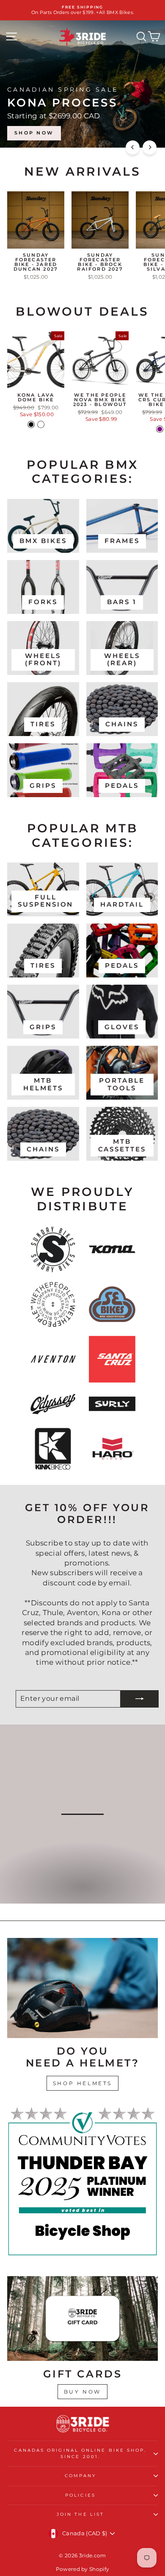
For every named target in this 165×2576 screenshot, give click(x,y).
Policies (80, 2495)
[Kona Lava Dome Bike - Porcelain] (41, 424)
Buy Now (82, 2392)
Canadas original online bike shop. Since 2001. (80, 2453)
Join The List (80, 2514)
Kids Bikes (82, 1895)
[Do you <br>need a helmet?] (82, 1988)
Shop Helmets (82, 2083)
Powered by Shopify (83, 2569)
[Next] (150, 147)
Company (81, 2476)
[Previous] (133, 147)
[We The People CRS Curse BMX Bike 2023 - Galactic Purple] (160, 429)
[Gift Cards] (82, 2318)
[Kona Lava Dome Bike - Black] (31, 424)
